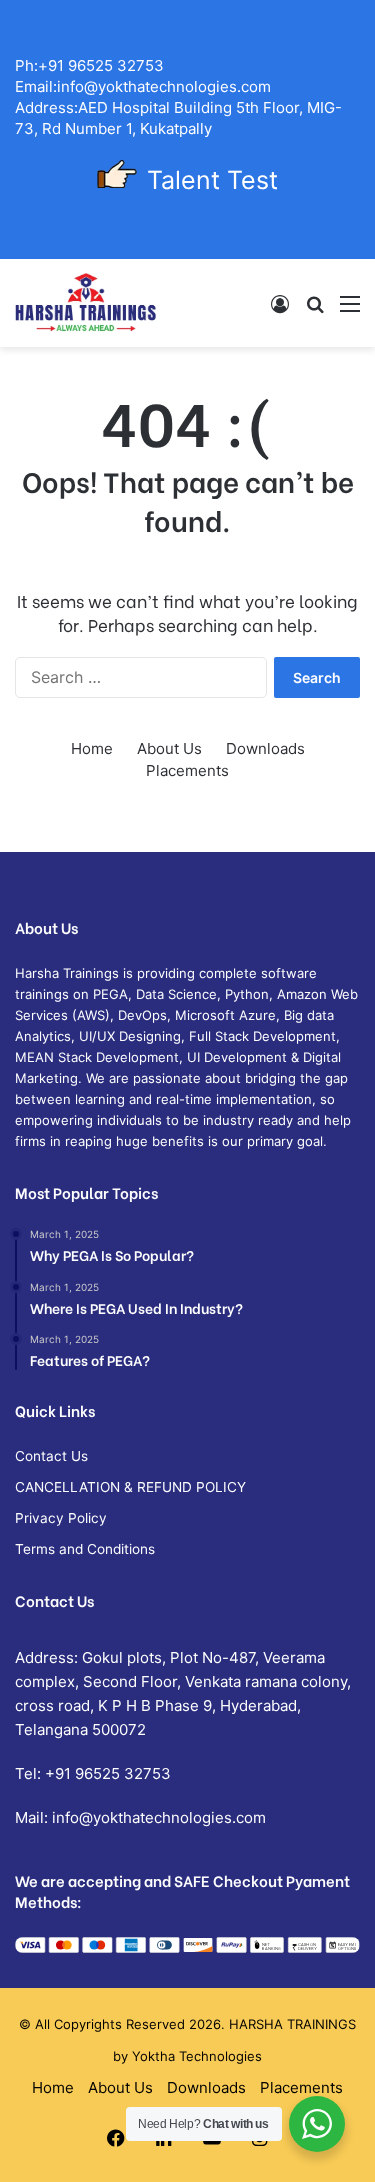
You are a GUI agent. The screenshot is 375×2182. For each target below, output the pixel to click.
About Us (169, 748)
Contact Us (51, 1456)
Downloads (265, 748)
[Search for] (315, 310)
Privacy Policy (61, 1518)
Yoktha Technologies (197, 2056)
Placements (187, 770)
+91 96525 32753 (108, 1773)
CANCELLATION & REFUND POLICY (130, 1487)
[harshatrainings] (86, 303)
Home (92, 748)
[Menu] (350, 310)
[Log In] (280, 310)
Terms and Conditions (85, 1549)
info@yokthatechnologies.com (159, 1817)
